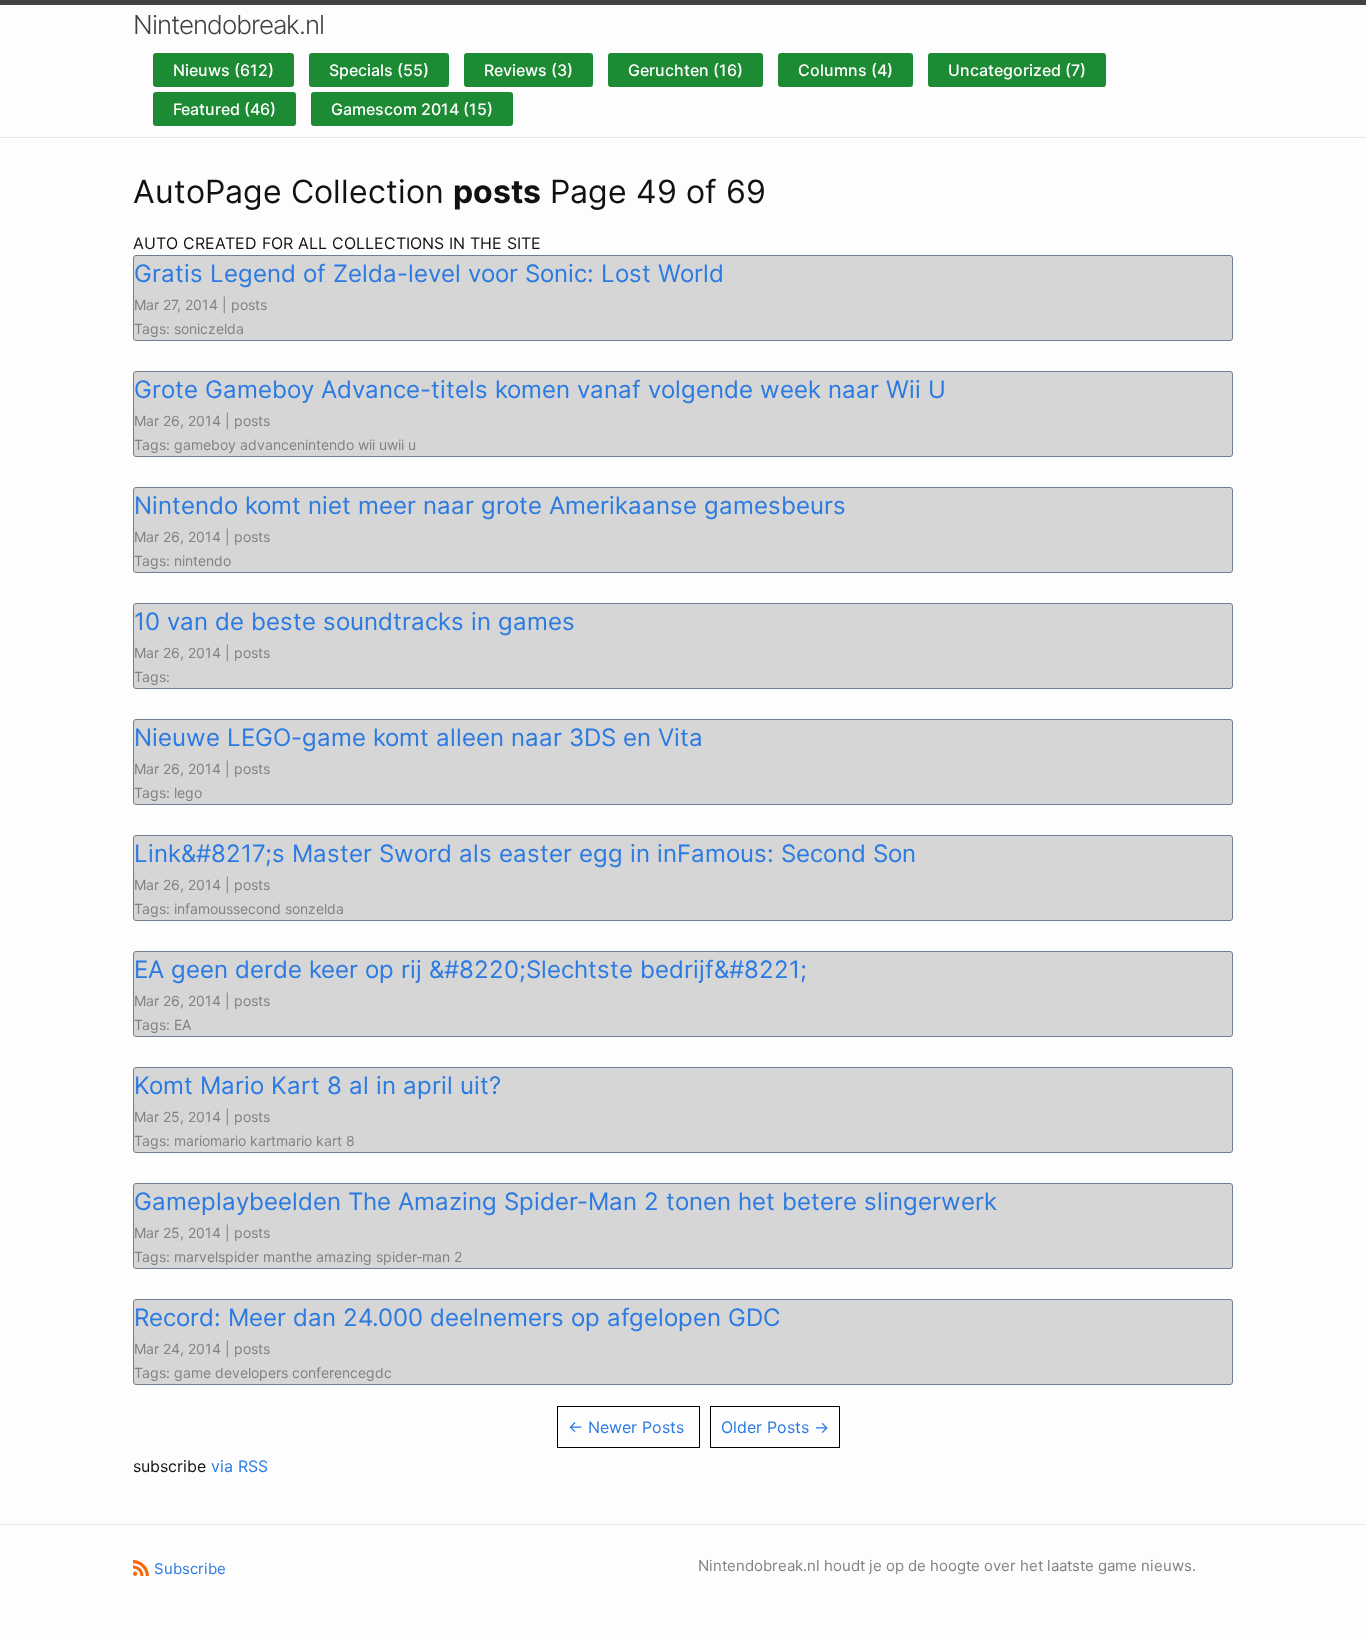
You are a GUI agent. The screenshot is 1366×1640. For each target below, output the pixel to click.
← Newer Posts (626, 1427)
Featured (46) (224, 109)
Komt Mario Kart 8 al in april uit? (317, 1085)
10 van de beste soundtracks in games (354, 621)
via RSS (239, 1466)
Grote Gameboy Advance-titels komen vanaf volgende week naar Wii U (540, 389)
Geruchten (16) (685, 70)
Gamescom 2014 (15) (412, 109)
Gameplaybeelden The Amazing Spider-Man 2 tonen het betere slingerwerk (565, 1201)
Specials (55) (379, 70)
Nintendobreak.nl (228, 24)
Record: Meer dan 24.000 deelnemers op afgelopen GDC (457, 1317)
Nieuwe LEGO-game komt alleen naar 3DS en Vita (418, 737)
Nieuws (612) (223, 70)
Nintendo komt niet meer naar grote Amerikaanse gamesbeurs (490, 505)
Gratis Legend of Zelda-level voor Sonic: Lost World (429, 273)
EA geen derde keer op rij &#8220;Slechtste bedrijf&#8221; (470, 969)
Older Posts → (775, 1427)
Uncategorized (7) (1017, 70)
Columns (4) (845, 70)
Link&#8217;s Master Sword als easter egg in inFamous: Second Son (525, 853)
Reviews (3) (528, 70)
